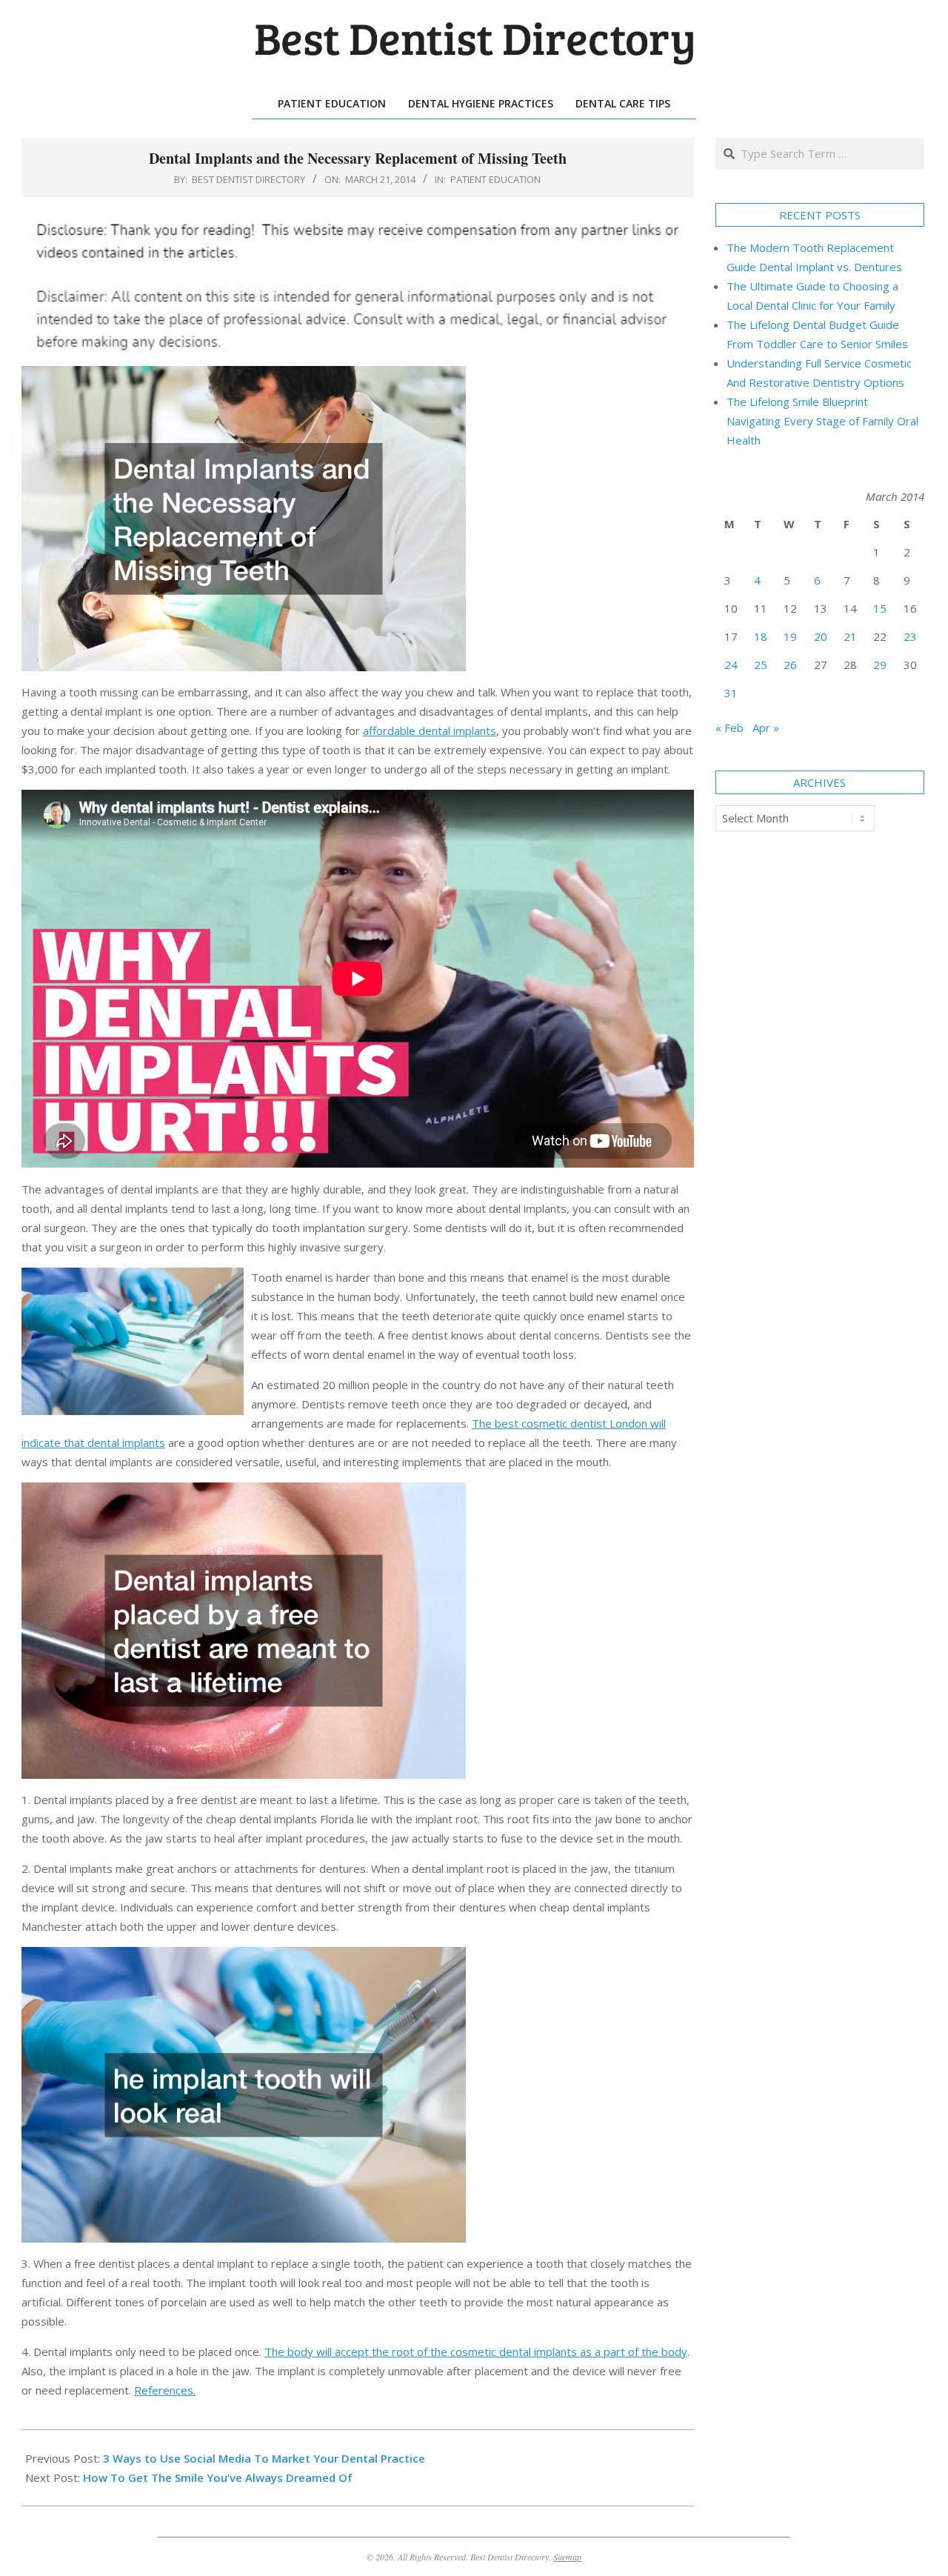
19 (790, 636)
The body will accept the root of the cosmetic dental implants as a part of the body (476, 2352)
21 (850, 636)
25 (761, 665)
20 (821, 636)
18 (761, 636)
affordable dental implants (430, 730)
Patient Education (495, 179)
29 (880, 665)
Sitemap (567, 2557)
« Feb (730, 728)
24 (731, 665)
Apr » (766, 728)
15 (880, 608)
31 (731, 693)
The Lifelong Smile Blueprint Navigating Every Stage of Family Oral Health (822, 421)
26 (790, 665)
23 (910, 636)
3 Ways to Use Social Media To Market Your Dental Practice (264, 2458)
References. (165, 2390)
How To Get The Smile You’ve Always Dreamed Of (218, 2477)
